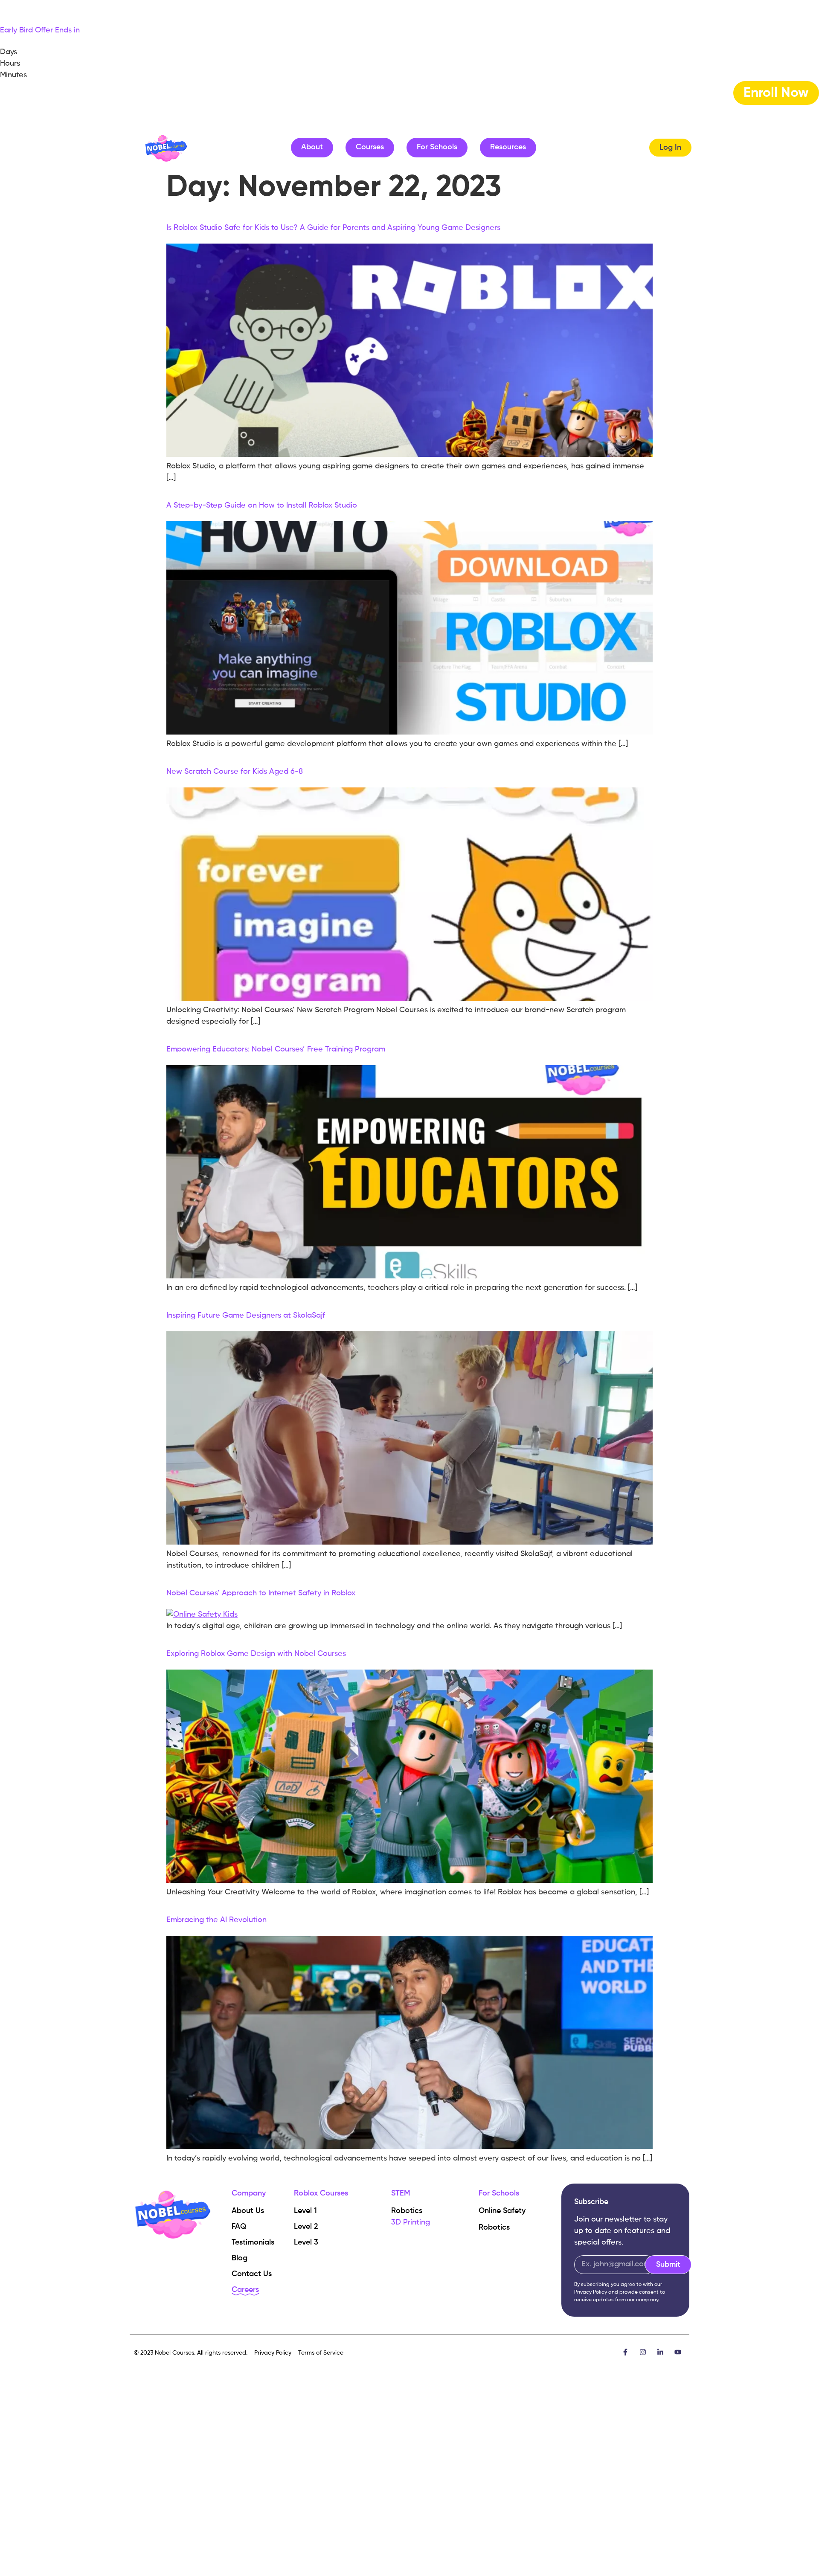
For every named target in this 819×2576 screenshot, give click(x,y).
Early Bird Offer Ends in (40, 30)
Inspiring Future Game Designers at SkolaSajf (246, 1316)
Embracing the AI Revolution (216, 1920)
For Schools (437, 147)
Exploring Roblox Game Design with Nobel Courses (256, 1654)
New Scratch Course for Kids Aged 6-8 (235, 772)
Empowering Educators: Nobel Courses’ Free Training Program (276, 1049)
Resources (508, 147)
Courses (370, 147)
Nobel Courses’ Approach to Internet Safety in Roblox (261, 1593)
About (312, 147)
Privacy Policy (591, 2292)
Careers (245, 2290)
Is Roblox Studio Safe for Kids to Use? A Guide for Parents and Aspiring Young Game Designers (333, 228)
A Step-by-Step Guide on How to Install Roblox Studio (262, 505)
